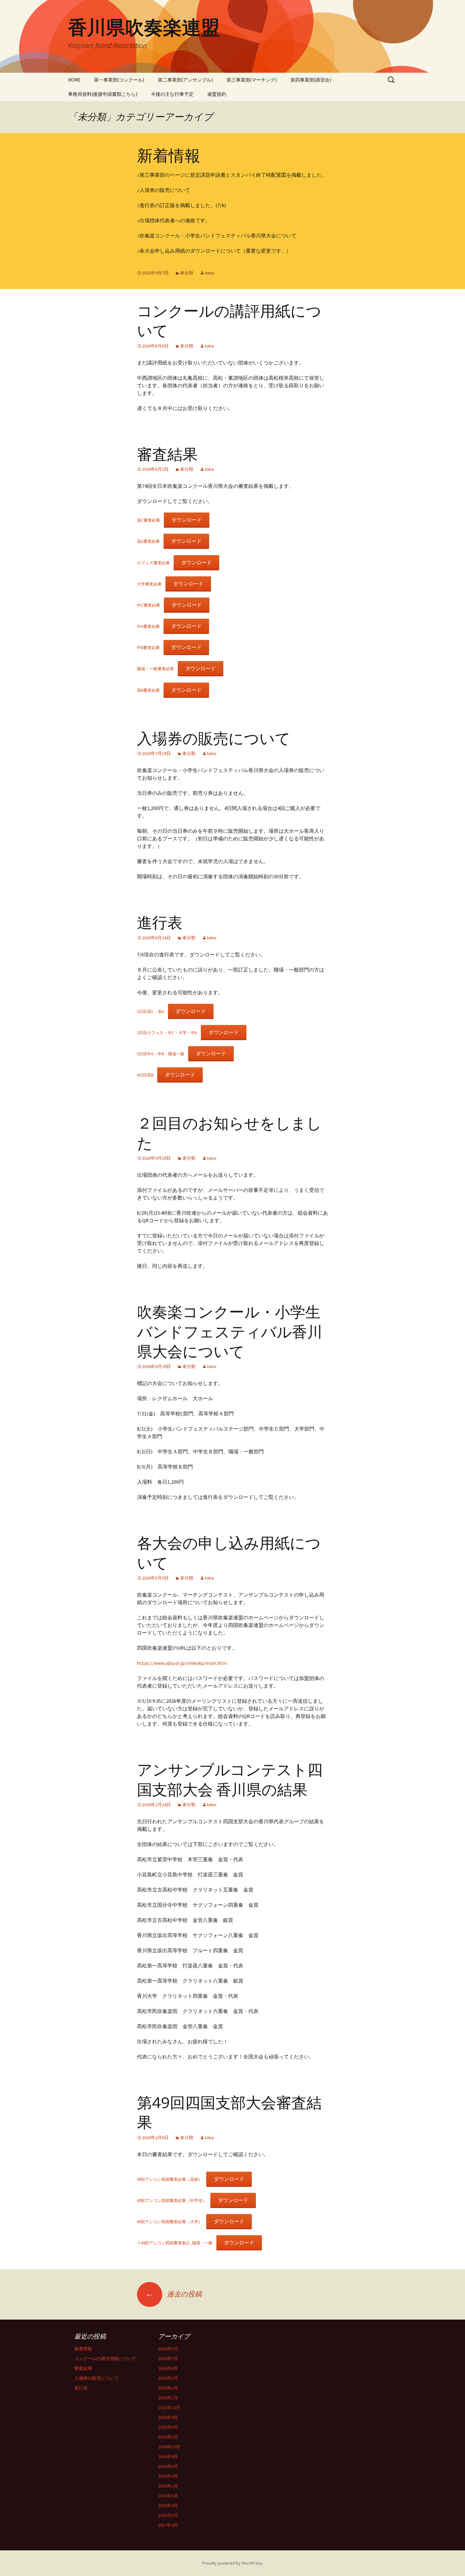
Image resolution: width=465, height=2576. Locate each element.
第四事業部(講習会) (311, 80)
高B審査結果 (148, 690)
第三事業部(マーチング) (252, 80)
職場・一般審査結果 (155, 669)
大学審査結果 (149, 584)
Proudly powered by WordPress (232, 2563)
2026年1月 (168, 2398)
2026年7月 (168, 2358)
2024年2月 (168, 2486)
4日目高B (145, 1075)
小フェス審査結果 (153, 563)
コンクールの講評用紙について (105, 2358)
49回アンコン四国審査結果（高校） (170, 2179)
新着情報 (169, 156)
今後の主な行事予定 (172, 94)
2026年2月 (168, 2388)
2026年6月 (168, 2368)
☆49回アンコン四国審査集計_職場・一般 (175, 2243)
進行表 (160, 923)
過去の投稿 (174, 2294)
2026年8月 (168, 2349)
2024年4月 (168, 2476)
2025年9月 (168, 2417)
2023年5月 (168, 2496)
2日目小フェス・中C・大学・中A (167, 1033)
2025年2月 (168, 2437)
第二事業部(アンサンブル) (185, 80)
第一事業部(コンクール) (119, 80)
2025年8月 (168, 2427)
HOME (74, 80)
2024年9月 (168, 2456)
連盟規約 (217, 94)
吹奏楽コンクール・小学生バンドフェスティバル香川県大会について (230, 1332)
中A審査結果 (148, 626)
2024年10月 (169, 2447)
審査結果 (167, 455)
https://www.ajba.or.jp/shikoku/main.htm (182, 1663)
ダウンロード (187, 520)
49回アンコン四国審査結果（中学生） (172, 2200)
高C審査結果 (149, 520)
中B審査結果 (148, 647)
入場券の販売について (214, 739)
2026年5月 (168, 2378)
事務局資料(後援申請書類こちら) (103, 94)
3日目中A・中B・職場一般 (161, 1054)
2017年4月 (168, 2525)
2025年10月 (169, 2407)
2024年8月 (168, 2466)
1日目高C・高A (151, 1011)
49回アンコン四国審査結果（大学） (170, 2222)
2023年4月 (168, 2505)
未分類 (187, 273)
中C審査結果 (149, 605)
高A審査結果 (148, 541)
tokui (209, 273)
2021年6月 (168, 2515)
